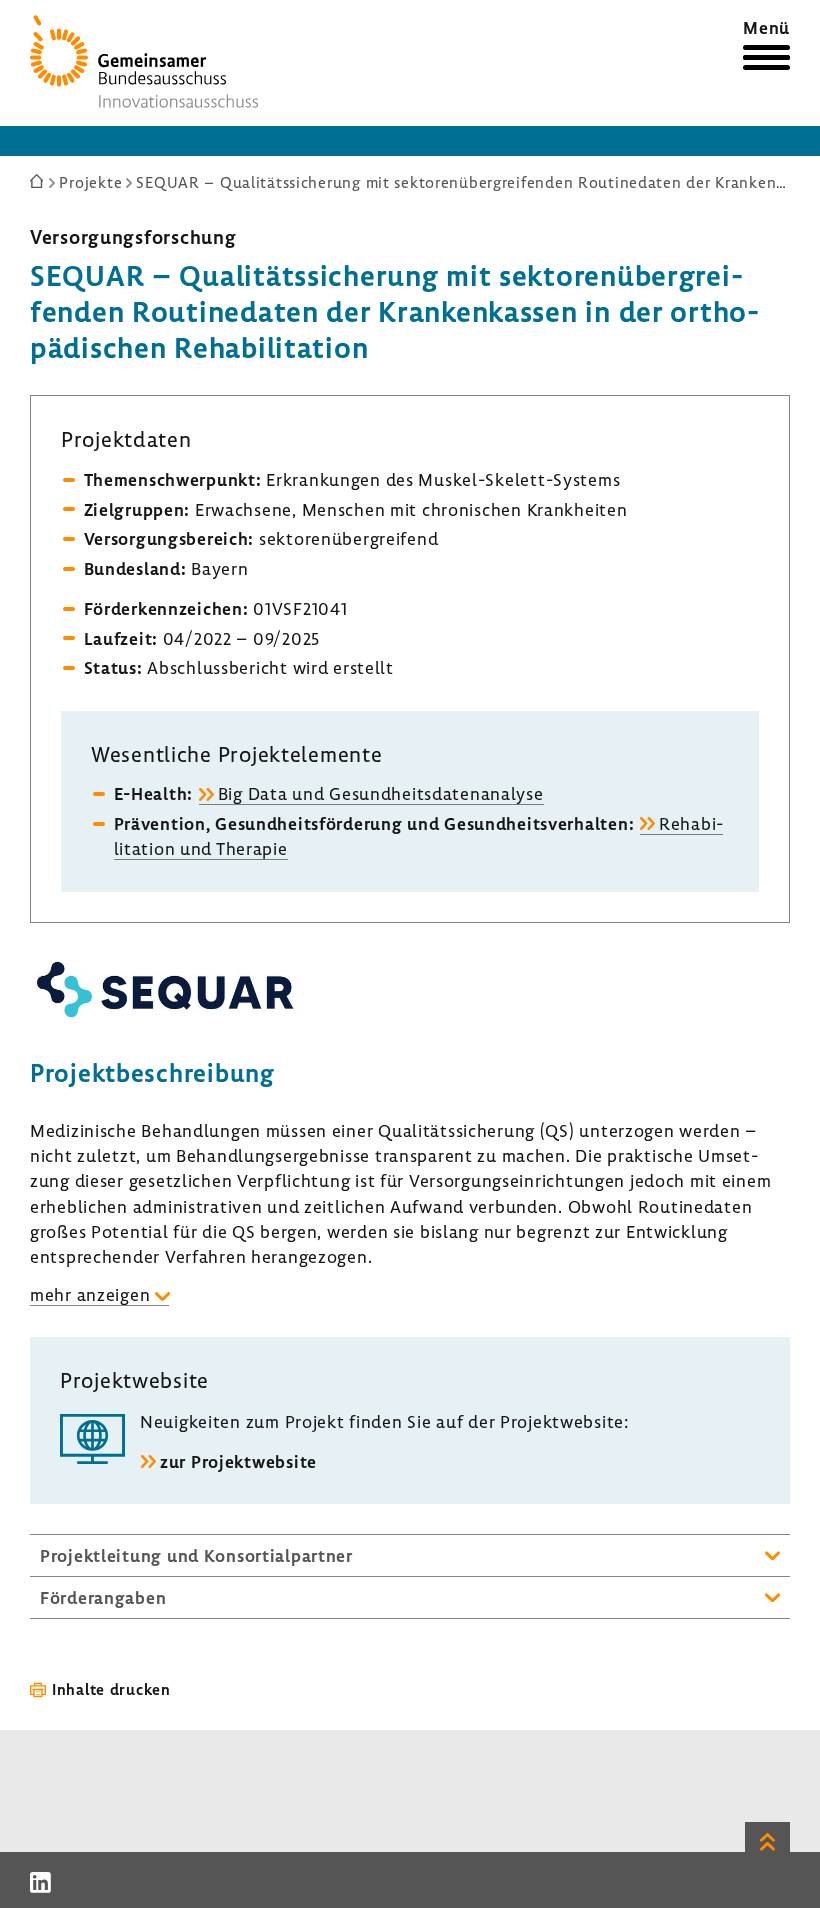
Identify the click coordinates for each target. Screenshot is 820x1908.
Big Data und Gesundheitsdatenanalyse (381, 793)
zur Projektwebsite (238, 1461)
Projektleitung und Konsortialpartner (196, 1555)
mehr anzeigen (90, 1294)
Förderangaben (103, 1597)
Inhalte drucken (111, 1689)
